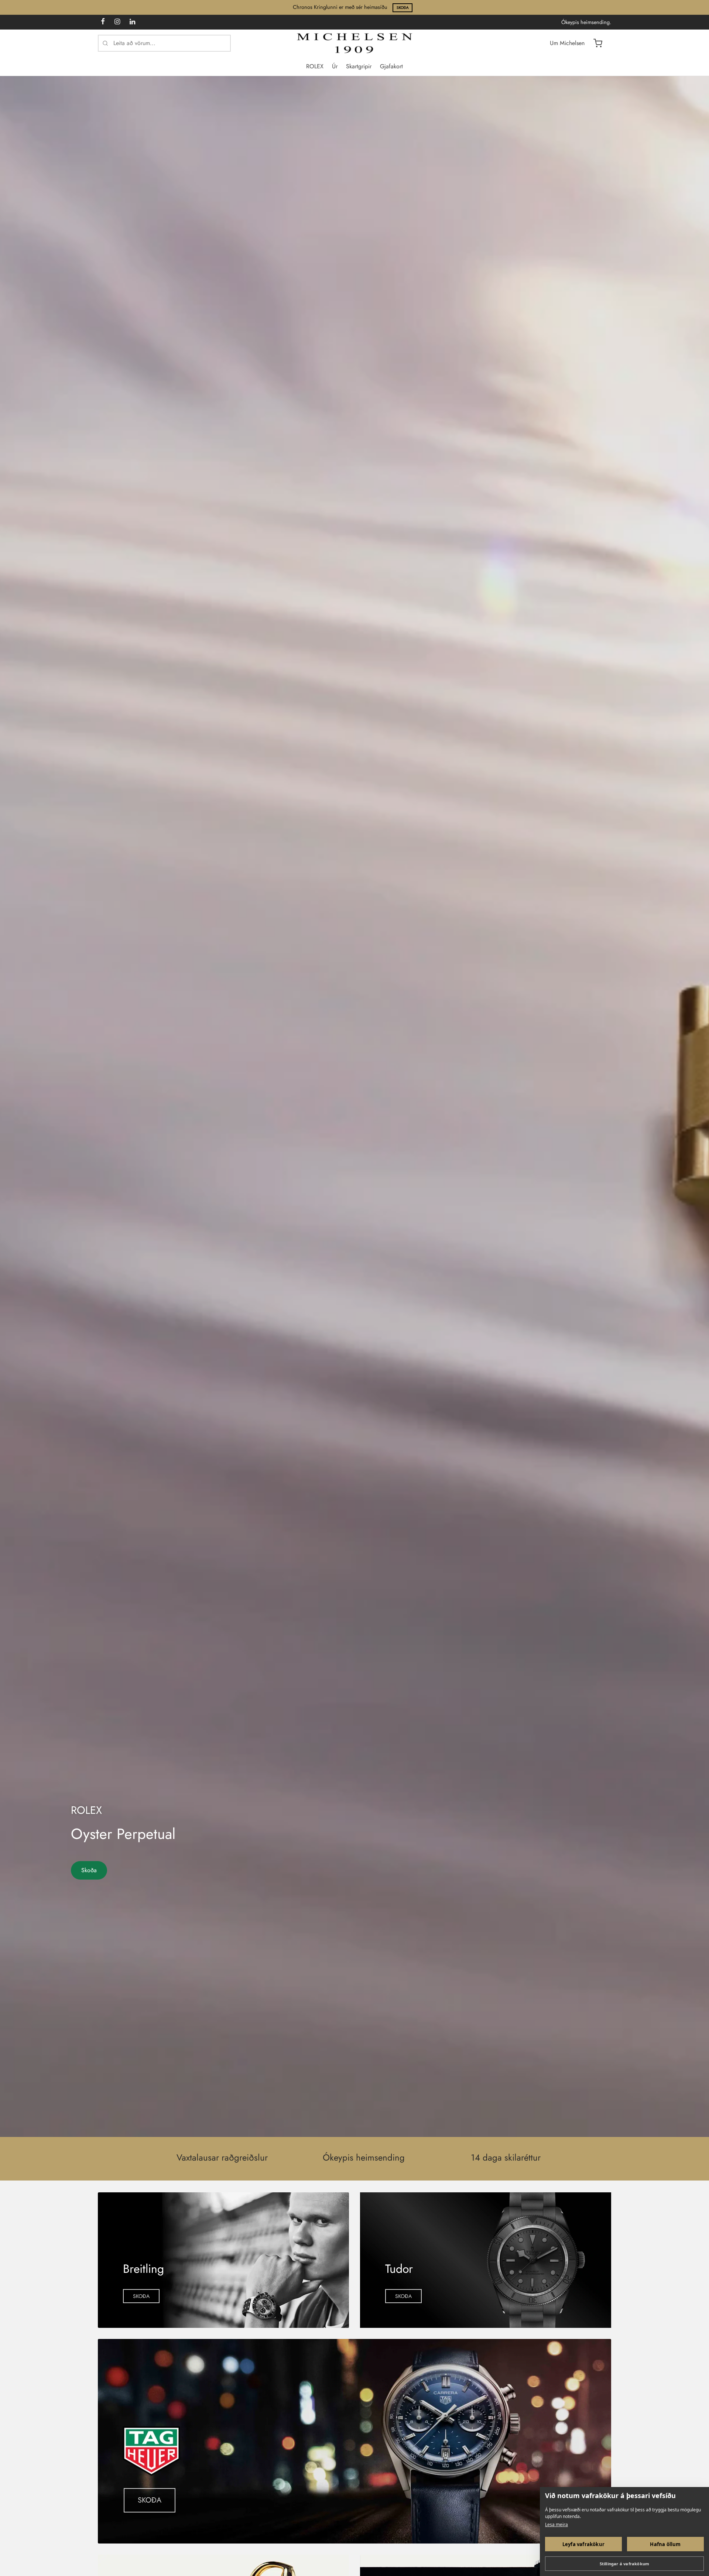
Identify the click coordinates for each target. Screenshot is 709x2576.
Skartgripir (359, 66)
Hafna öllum (665, 2544)
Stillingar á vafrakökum (625, 2564)
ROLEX (315, 66)
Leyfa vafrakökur (583, 2544)
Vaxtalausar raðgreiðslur (222, 2158)
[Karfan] (598, 43)
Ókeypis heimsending (364, 2158)
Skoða (403, 8)
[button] (141, 2296)
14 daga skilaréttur (506, 2158)
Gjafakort (391, 66)
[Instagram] (117, 22)
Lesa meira (556, 2524)
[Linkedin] (132, 22)
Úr (335, 66)
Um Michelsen (567, 43)
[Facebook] (103, 22)
